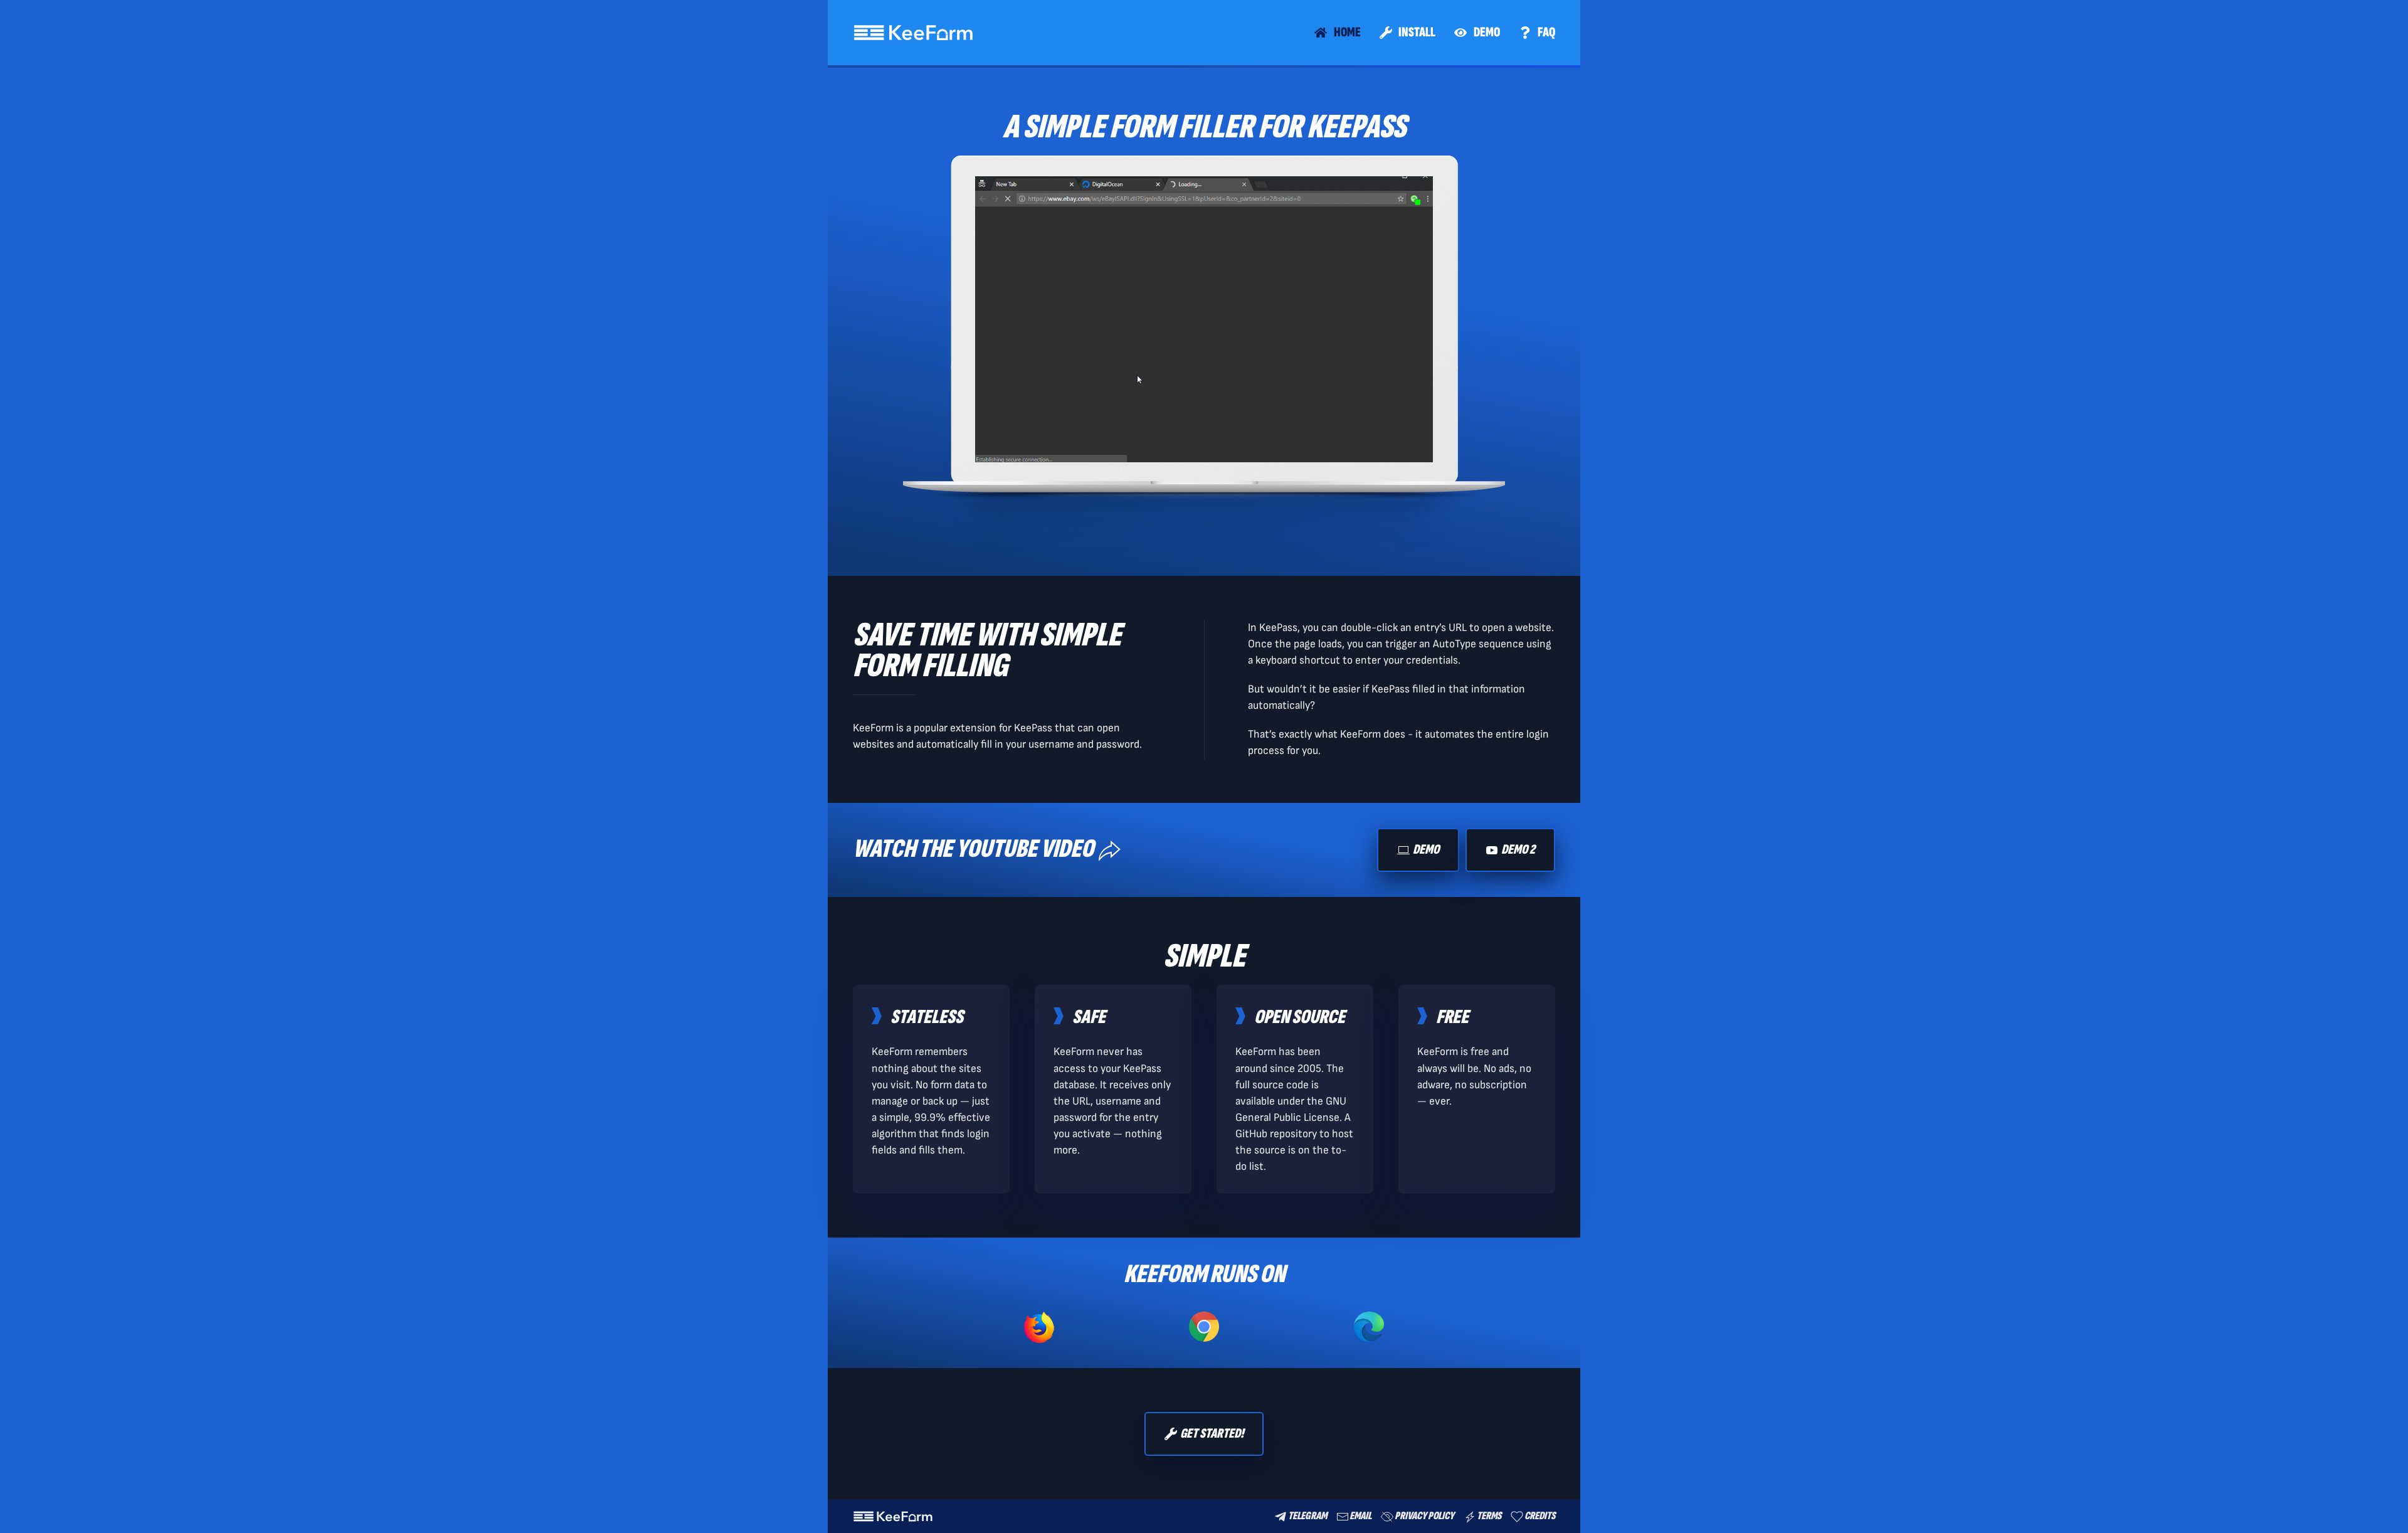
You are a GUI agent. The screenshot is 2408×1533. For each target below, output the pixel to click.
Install (1417, 32)
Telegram (1307, 1516)
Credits (1540, 1516)
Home (1347, 32)
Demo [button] (1426, 850)
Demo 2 (1518, 850)
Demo (1487, 32)
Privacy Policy (1424, 1516)
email (1360, 1516)
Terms (1489, 1516)
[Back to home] (913, 33)
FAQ (1546, 32)
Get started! (1212, 1434)
